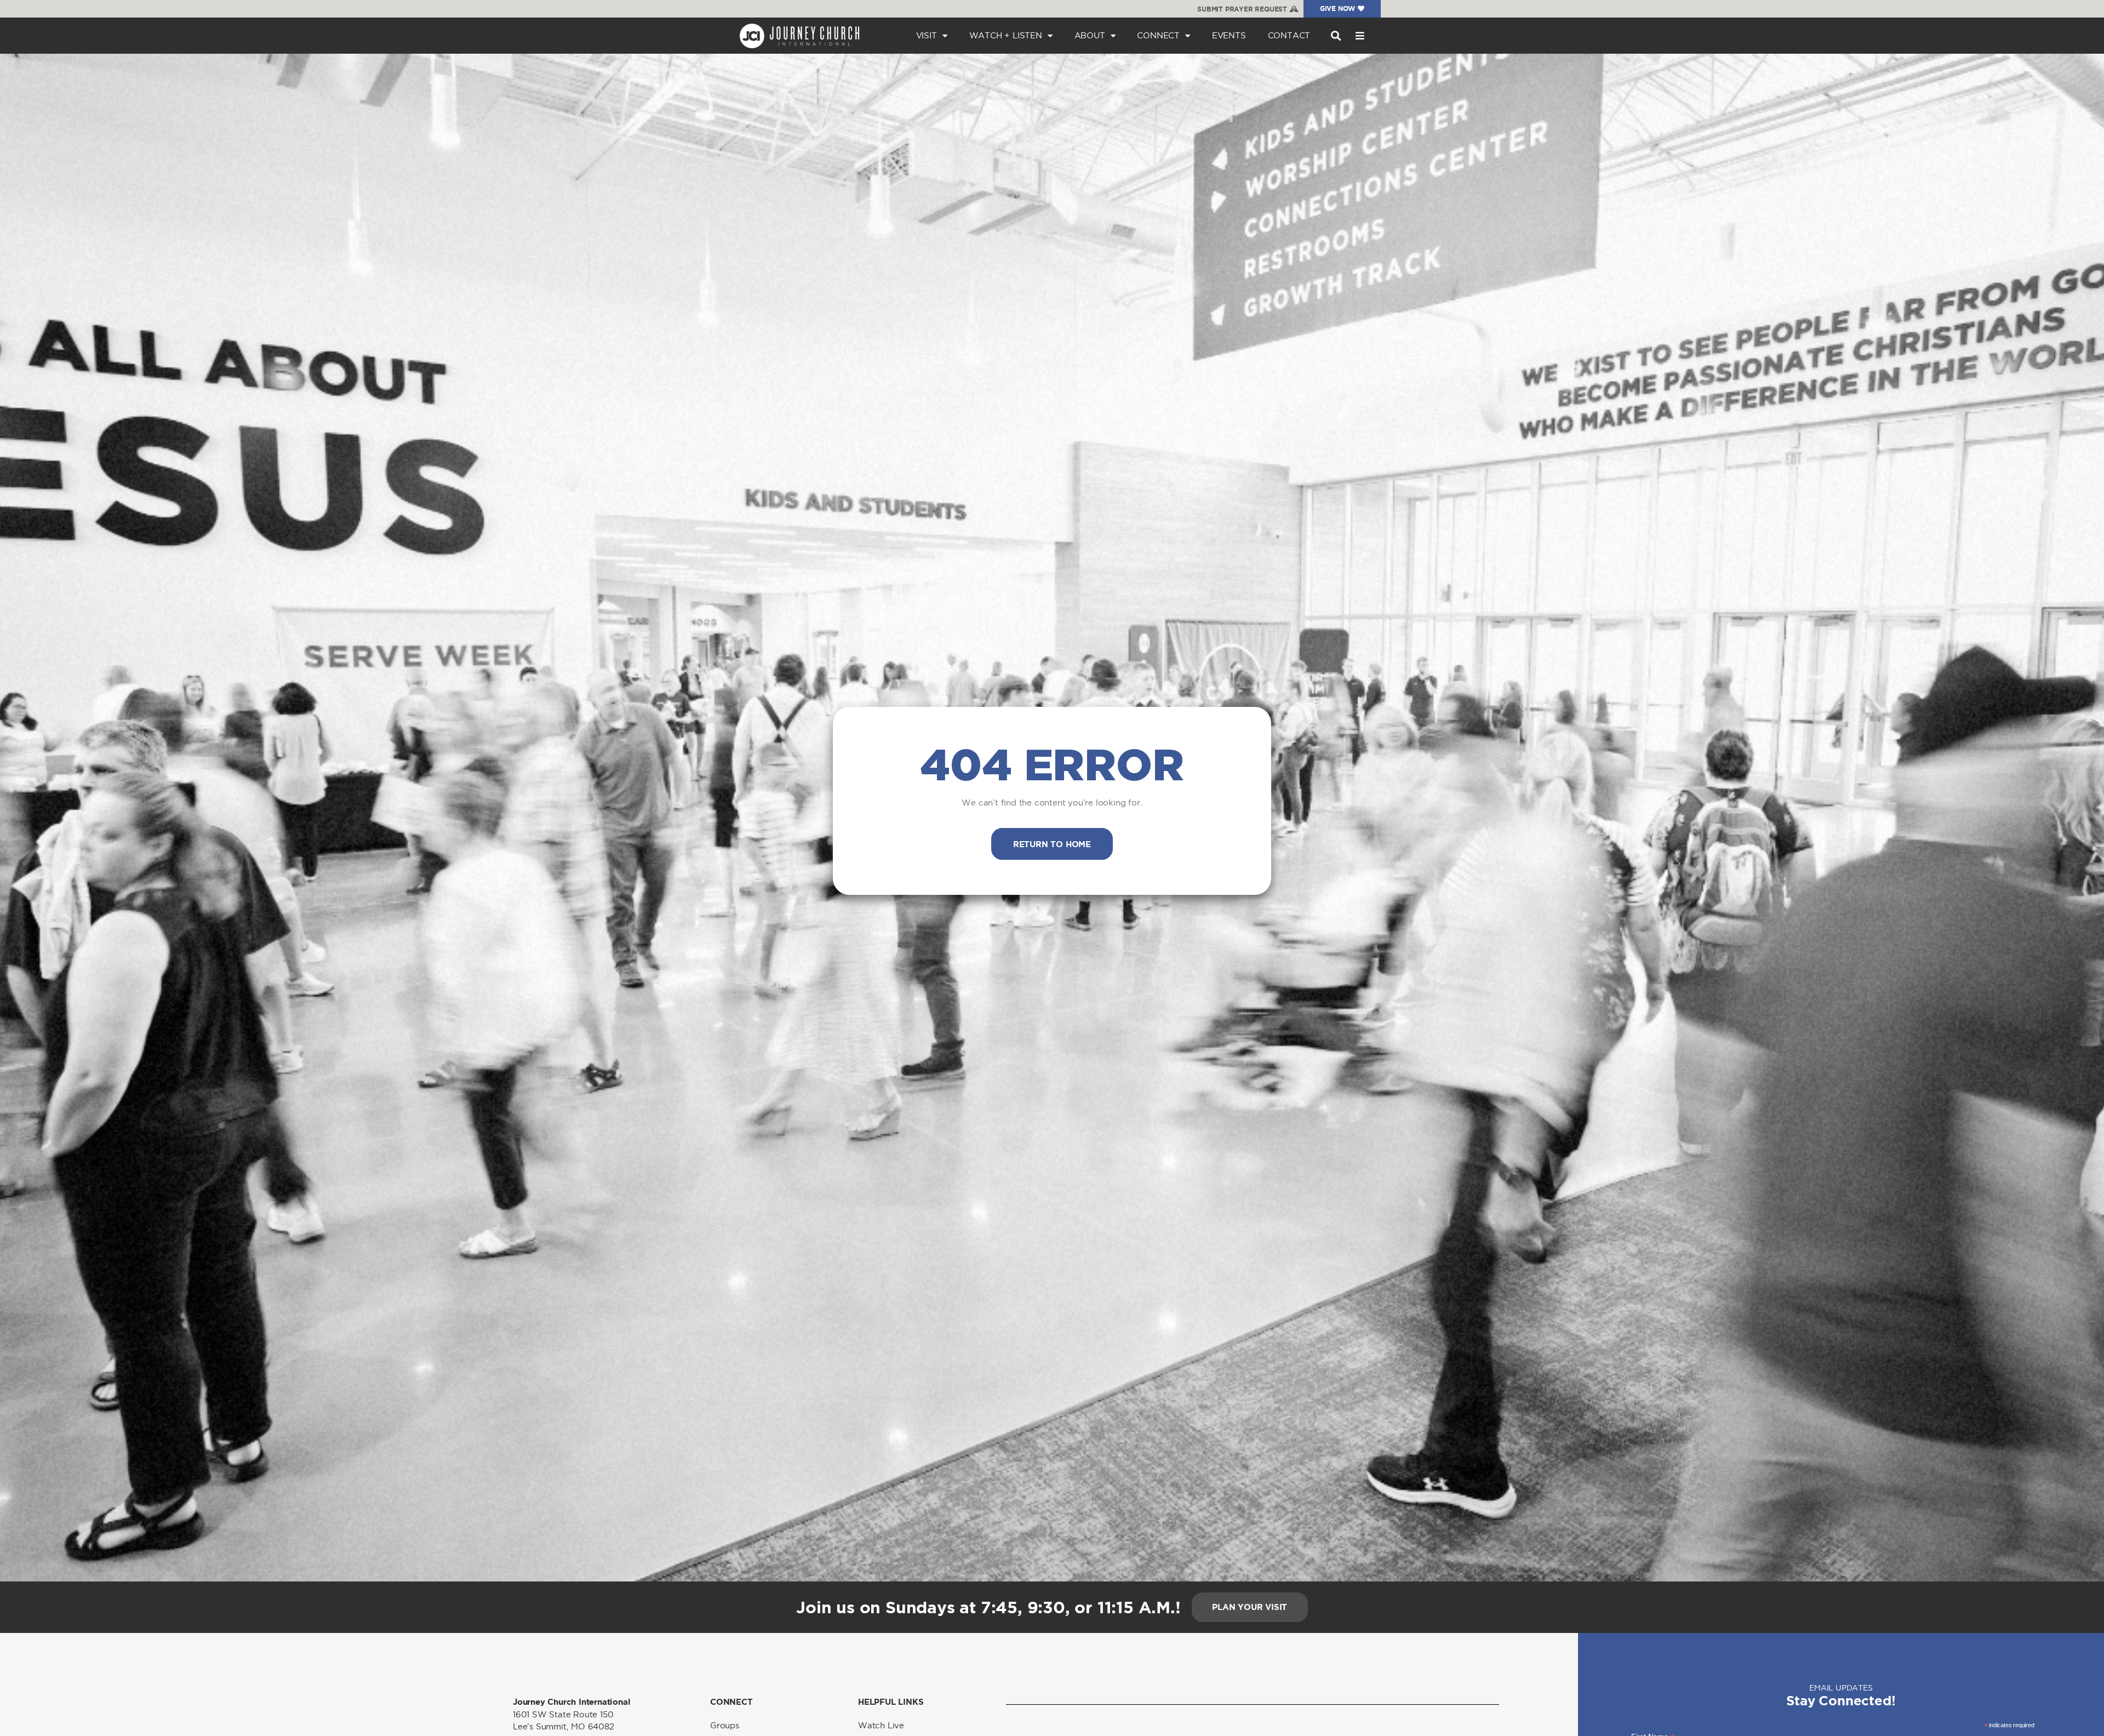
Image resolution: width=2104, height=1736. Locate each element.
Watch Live (881, 1725)
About (1090, 35)
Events (1229, 35)
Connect (1158, 35)
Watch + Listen (1006, 35)
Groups (725, 1725)
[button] (1336, 36)
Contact (1289, 35)
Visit (927, 35)
